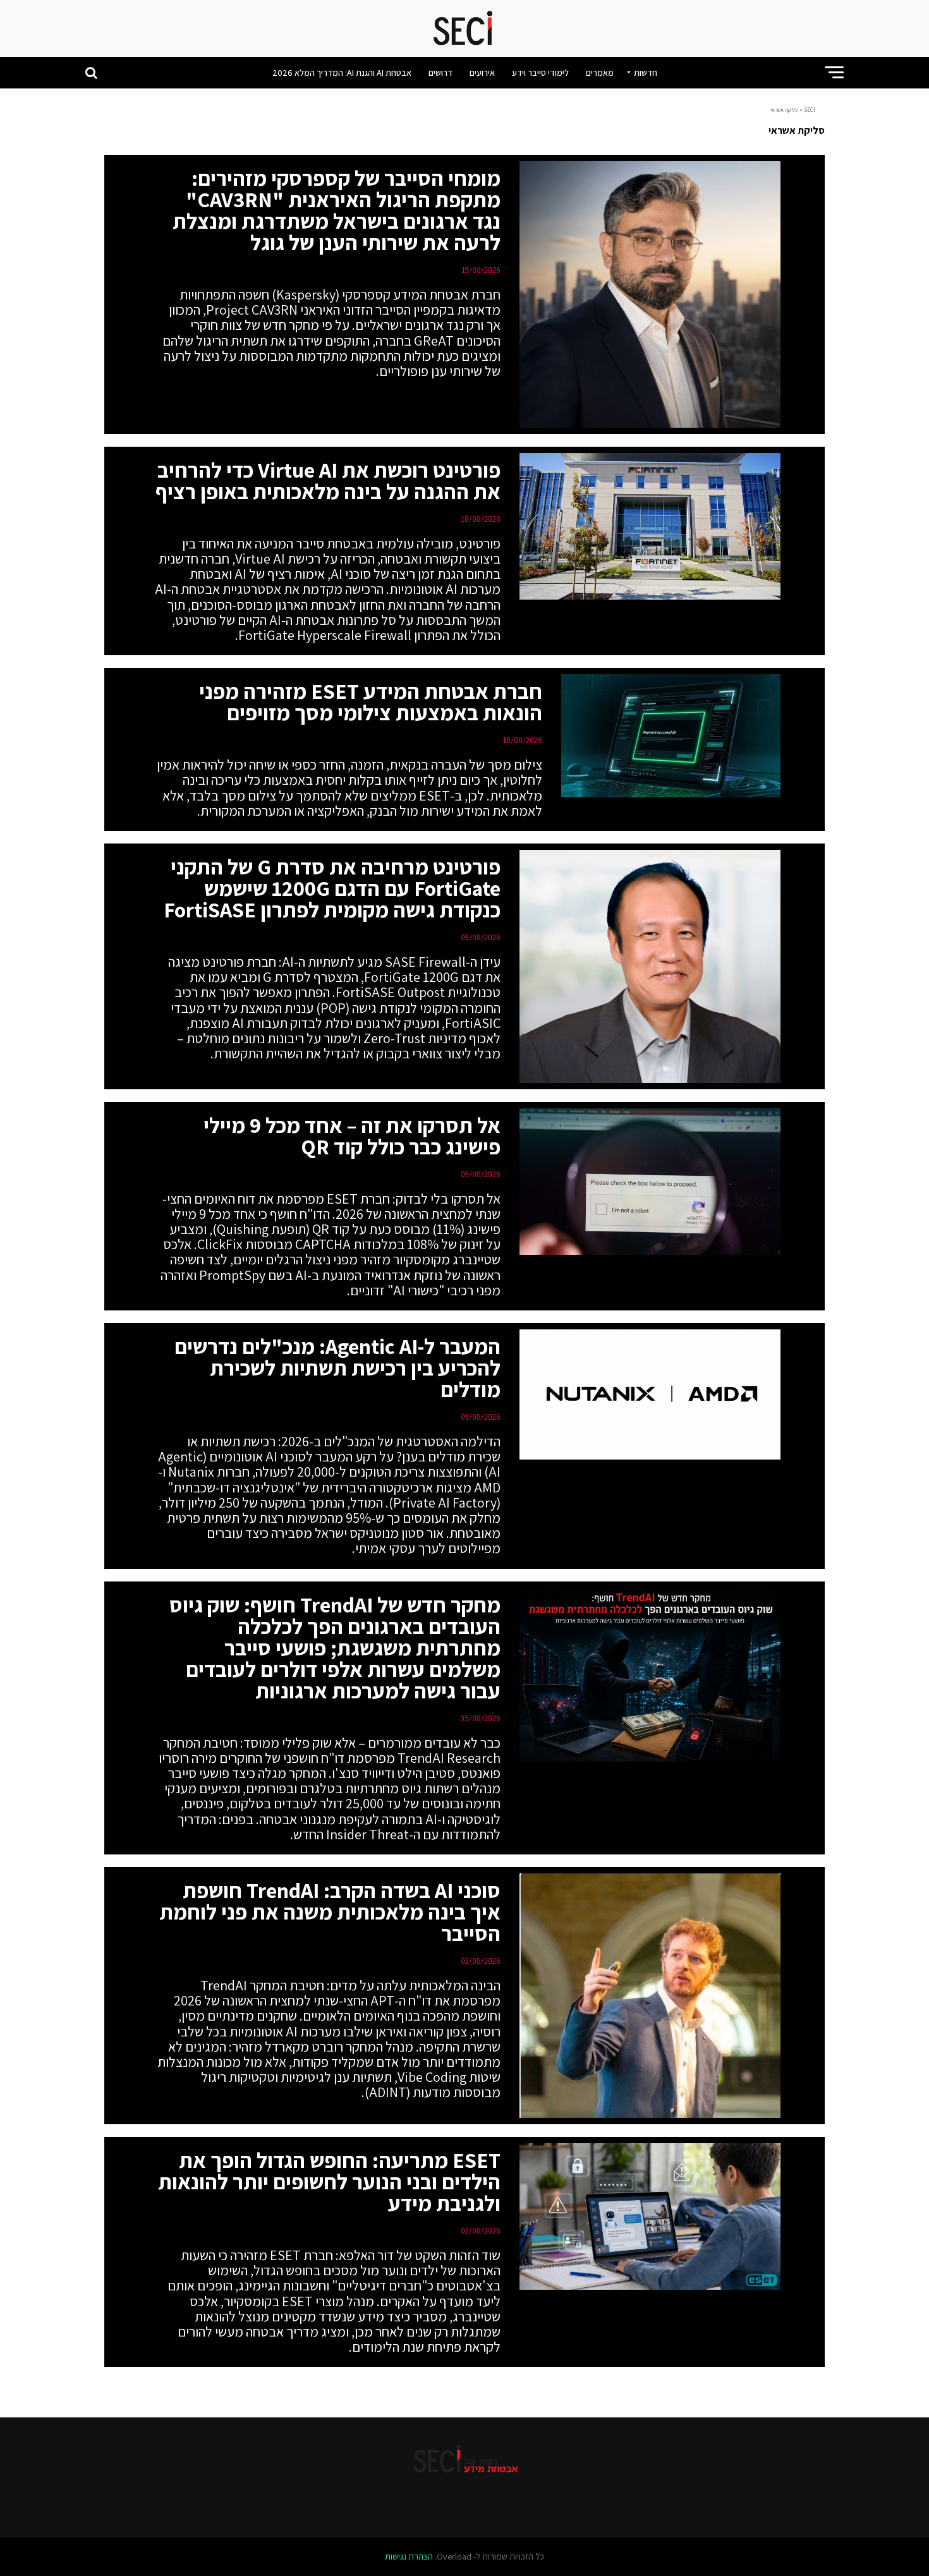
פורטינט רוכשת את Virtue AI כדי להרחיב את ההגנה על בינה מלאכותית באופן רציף (328, 481)
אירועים (482, 73)
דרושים (440, 73)
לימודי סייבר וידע (540, 73)
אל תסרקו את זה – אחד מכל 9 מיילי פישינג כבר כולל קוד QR (352, 1136)
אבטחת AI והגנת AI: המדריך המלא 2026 (342, 73)
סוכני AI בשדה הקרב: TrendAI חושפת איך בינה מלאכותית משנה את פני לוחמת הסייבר (330, 1912)
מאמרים (600, 73)
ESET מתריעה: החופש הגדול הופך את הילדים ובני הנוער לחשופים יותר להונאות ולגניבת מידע (329, 2181)
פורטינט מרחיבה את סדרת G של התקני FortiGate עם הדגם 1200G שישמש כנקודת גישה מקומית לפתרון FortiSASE (332, 888)
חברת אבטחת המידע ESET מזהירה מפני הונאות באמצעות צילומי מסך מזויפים (371, 702)
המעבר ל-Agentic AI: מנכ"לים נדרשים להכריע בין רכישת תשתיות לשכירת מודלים (337, 1368)
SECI (810, 110)
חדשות (646, 73)
